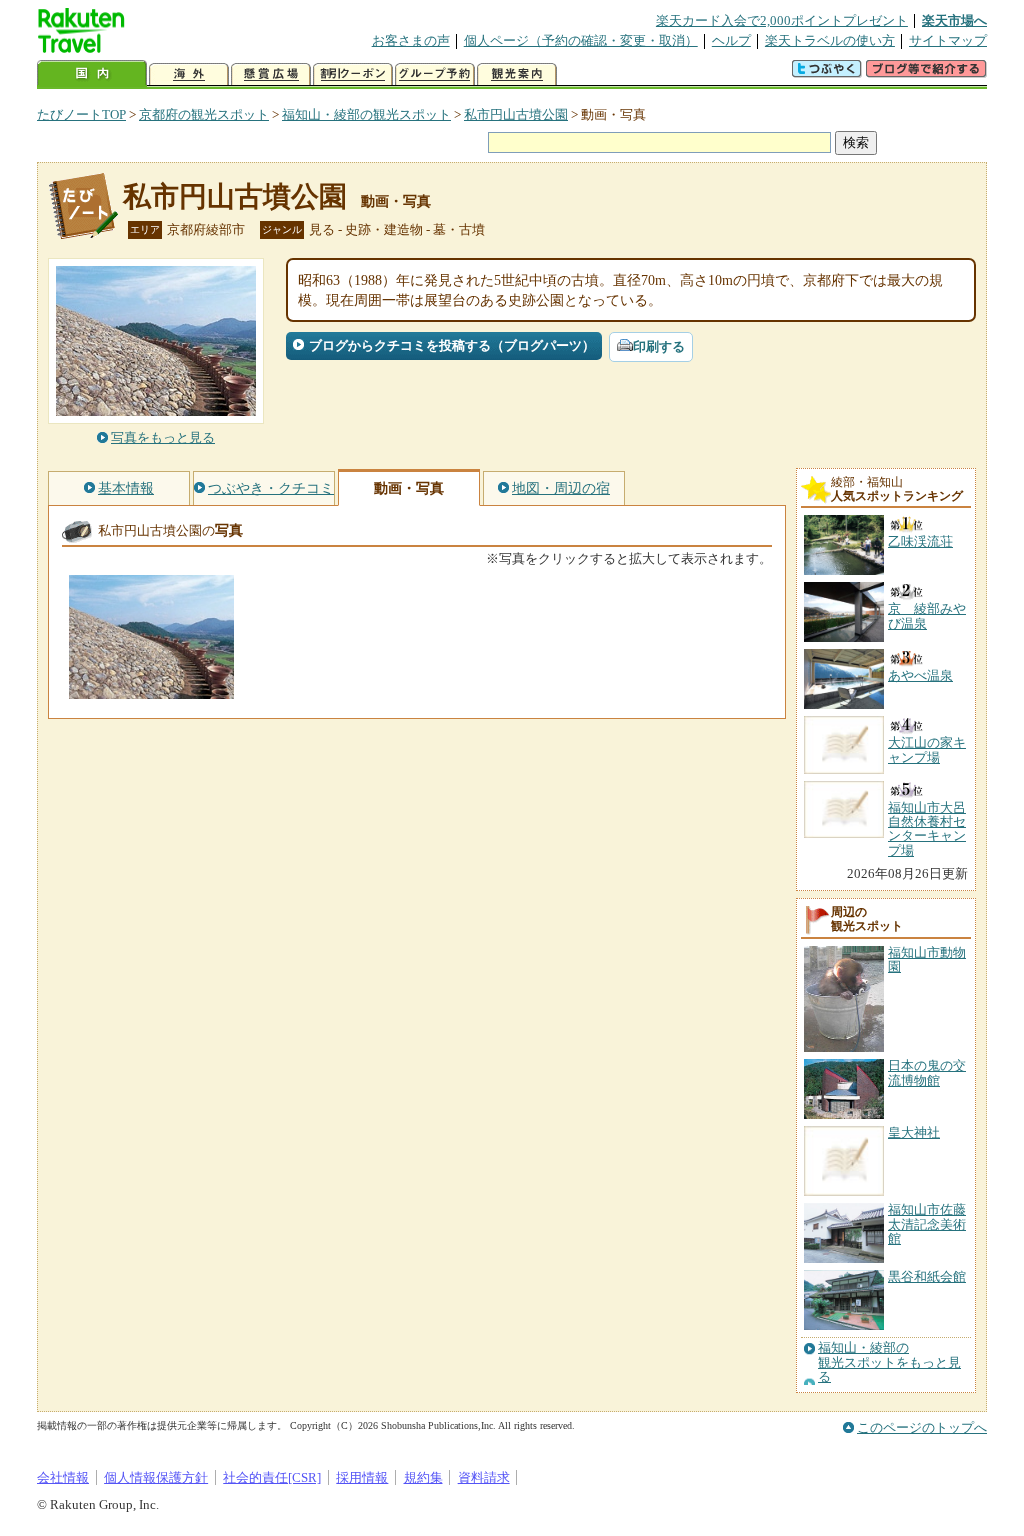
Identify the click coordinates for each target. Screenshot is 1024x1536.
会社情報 (63, 1477)
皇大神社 (914, 1132)
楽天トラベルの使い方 (830, 40)
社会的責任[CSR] (272, 1477)
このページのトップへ (922, 1427)
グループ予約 (435, 74)
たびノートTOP (81, 114)
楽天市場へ (954, 20)
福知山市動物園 (927, 959)
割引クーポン (353, 74)
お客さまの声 (411, 40)
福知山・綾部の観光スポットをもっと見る (889, 1362)
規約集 (423, 1477)
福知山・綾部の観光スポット (366, 114)
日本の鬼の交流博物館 (927, 1072)
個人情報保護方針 (156, 1477)
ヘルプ (731, 40)
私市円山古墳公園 (516, 114)
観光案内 (517, 74)
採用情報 (362, 1477)
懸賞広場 (271, 74)
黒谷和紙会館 (927, 1276)
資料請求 (484, 1477)
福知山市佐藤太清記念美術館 (927, 1224)
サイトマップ (948, 40)
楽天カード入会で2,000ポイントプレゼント (782, 20)
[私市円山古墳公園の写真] (151, 689)
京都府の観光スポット (204, 114)
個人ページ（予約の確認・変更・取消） (581, 40)
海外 (189, 74)
